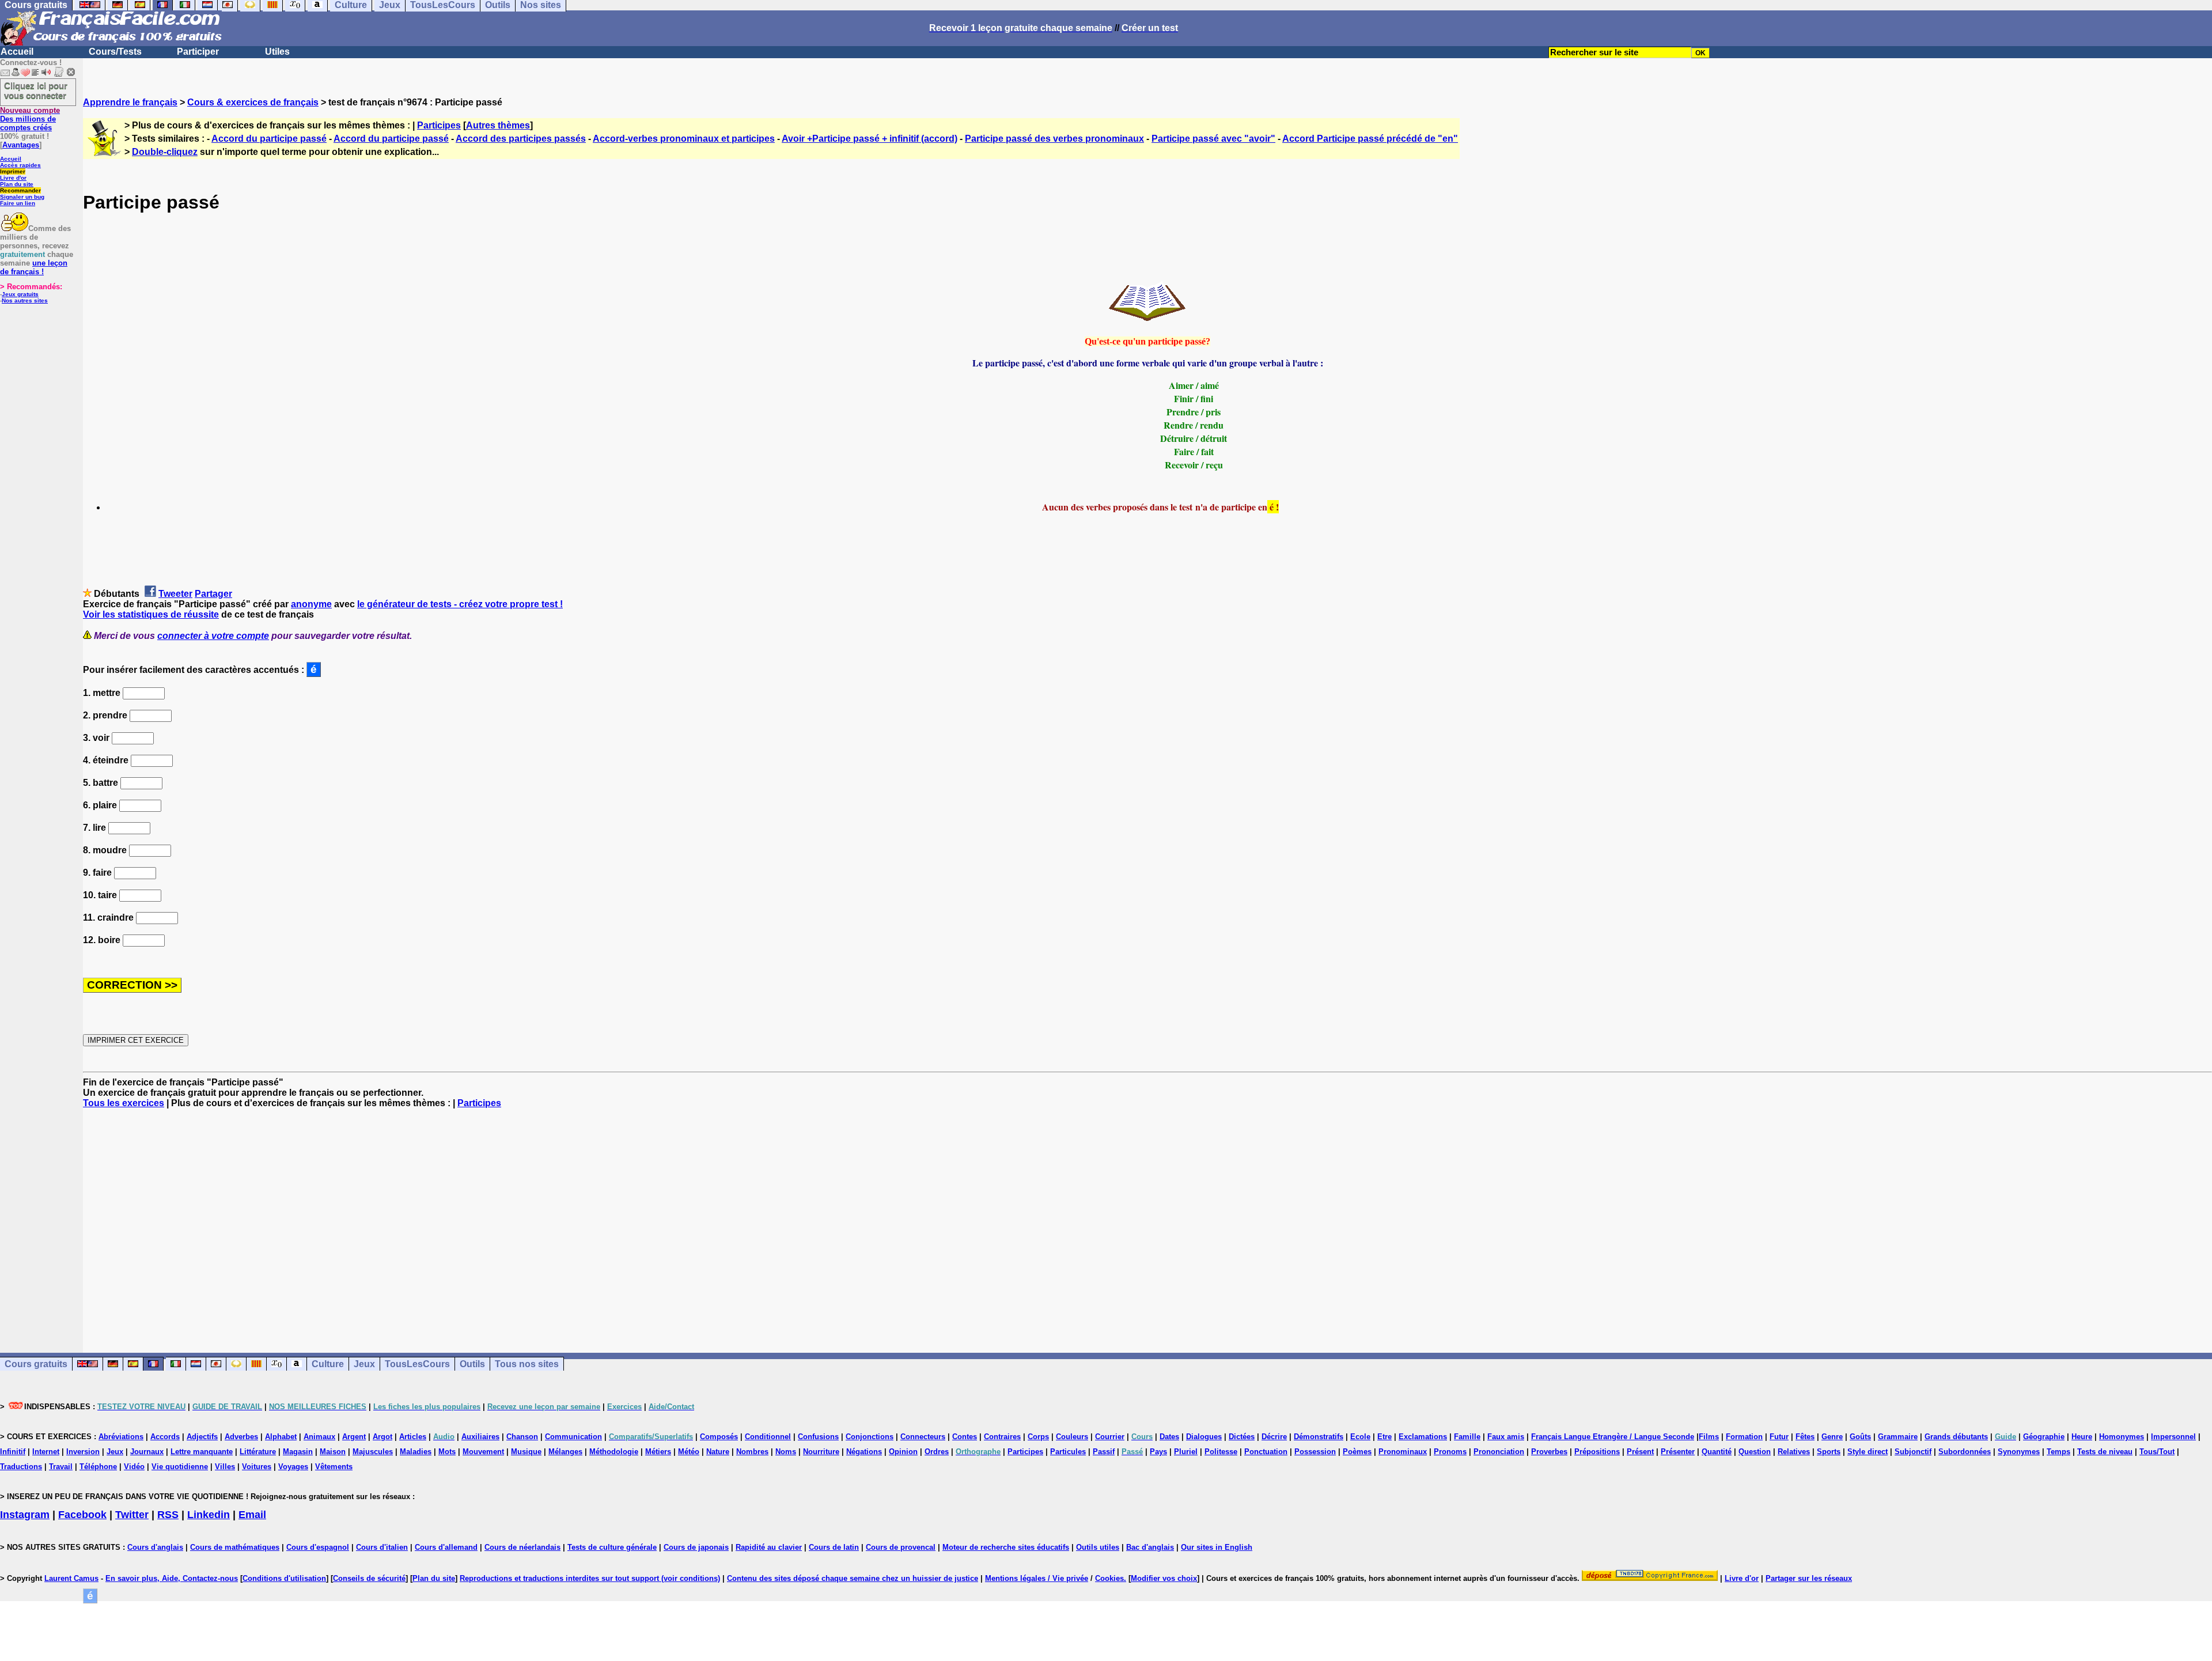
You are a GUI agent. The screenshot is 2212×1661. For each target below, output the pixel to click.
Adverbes (241, 1437)
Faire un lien (18, 203)
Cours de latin (834, 1547)
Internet (46, 1452)
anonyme (311, 604)
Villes (225, 1467)
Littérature (258, 1452)
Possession (1315, 1452)
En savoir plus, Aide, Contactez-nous (172, 1578)
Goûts (1860, 1437)
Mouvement (483, 1452)
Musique (526, 1452)
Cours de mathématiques (235, 1547)
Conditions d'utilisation (284, 1578)
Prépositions (1597, 1452)
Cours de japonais (696, 1547)
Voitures (257, 1467)
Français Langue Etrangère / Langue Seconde (1613, 1437)
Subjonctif (1913, 1452)
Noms (786, 1452)
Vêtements (334, 1467)
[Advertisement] (1147, 1220)
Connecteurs (923, 1437)
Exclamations (1423, 1437)
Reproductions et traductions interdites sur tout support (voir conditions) (590, 1578)
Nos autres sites (25, 300)
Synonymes (2019, 1452)
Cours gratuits (36, 1364)
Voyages (293, 1467)
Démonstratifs (1319, 1437)
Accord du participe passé (269, 139)
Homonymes (2122, 1437)
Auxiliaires (480, 1437)
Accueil (17, 52)
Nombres (752, 1452)
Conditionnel (768, 1437)
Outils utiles (1098, 1547)
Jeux (364, 1364)
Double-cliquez (165, 152)
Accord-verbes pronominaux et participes (684, 139)
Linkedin (209, 1515)
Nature (718, 1452)
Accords (165, 1437)
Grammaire (1898, 1437)
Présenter (1678, 1452)
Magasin (298, 1452)
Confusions (818, 1437)
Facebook (82, 1515)
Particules (1068, 1452)
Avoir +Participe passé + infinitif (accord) (870, 139)
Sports (1829, 1452)
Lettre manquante (202, 1452)
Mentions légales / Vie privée (1037, 1578)
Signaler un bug (22, 197)
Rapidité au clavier (769, 1547)
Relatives (1794, 1452)
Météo (689, 1452)
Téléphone (98, 1467)
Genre (1832, 1437)
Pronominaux (1403, 1452)
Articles (413, 1437)
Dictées (1242, 1437)
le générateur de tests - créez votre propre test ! (460, 604)
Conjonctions (870, 1437)
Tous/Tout (2157, 1452)
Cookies (1109, 1578)
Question (1755, 1452)
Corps (1038, 1437)
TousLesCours (417, 1364)
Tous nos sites (527, 1364)
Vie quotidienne (180, 1467)
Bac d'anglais (1150, 1547)
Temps (2058, 1452)
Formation (1744, 1437)
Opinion (903, 1452)
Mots (447, 1452)
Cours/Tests (115, 52)
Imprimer (13, 171)
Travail (61, 1467)
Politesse (1221, 1452)
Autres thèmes (498, 125)
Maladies (416, 1452)
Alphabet (281, 1437)
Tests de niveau (2105, 1452)
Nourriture (821, 1452)
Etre (1385, 1437)
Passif (1104, 1452)
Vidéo (134, 1467)
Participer (198, 52)
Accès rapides (20, 165)
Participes (439, 125)
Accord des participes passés (521, 139)
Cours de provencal (901, 1547)
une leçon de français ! (34, 267)
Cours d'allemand (446, 1547)
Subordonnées (1965, 1452)
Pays (1158, 1452)
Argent (354, 1437)
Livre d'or (13, 178)
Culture (328, 1364)
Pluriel (1186, 1452)
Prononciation (1499, 1452)
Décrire (1274, 1437)
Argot (382, 1437)
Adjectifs (202, 1437)
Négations (864, 1452)
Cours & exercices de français (253, 102)
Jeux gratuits (20, 294)
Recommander (20, 190)
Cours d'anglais (155, 1547)
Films (1709, 1437)
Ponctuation (1266, 1452)
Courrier (1110, 1437)
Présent (1640, 1452)
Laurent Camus (71, 1578)
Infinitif (13, 1452)
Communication (573, 1437)
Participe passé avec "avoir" (1213, 139)
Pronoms (1450, 1452)
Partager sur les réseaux (1809, 1578)
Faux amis (1506, 1437)
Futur (1779, 1437)
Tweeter (175, 594)
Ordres (937, 1452)
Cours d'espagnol (318, 1547)
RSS (168, 1515)
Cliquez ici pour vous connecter (36, 90)
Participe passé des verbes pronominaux (1054, 139)
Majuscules (373, 1452)
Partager (213, 594)
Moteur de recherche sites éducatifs (1006, 1547)
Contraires (1002, 1437)
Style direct (1868, 1452)
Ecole (1360, 1437)
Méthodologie (614, 1452)
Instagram (25, 1515)
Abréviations (121, 1437)
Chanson (522, 1437)
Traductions (21, 1467)
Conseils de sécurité (369, 1578)
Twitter (132, 1515)
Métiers (658, 1452)
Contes (965, 1437)
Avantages (21, 145)
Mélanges (565, 1452)
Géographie (2044, 1437)
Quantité (1717, 1452)
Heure (2082, 1437)
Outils (472, 1364)
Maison (333, 1452)
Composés (719, 1437)
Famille (1467, 1437)
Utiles (277, 52)
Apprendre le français (130, 102)
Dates (1169, 1437)
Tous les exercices (124, 1103)
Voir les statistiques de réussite (151, 614)
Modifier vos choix (1164, 1578)
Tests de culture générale (612, 1547)
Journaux (147, 1452)
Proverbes (1549, 1452)
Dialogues (1204, 1437)
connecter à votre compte (213, 636)
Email (252, 1515)
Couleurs (1072, 1437)
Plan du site (17, 184)
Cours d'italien (382, 1547)
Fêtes (1805, 1437)
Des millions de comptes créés (30, 119)
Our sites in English (1217, 1547)
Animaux (319, 1437)
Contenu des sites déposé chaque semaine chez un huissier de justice (853, 1578)
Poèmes (1357, 1452)
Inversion (83, 1452)
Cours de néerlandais (522, 1547)
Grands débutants (1956, 1437)
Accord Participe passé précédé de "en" (1370, 139)
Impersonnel (2173, 1437)
